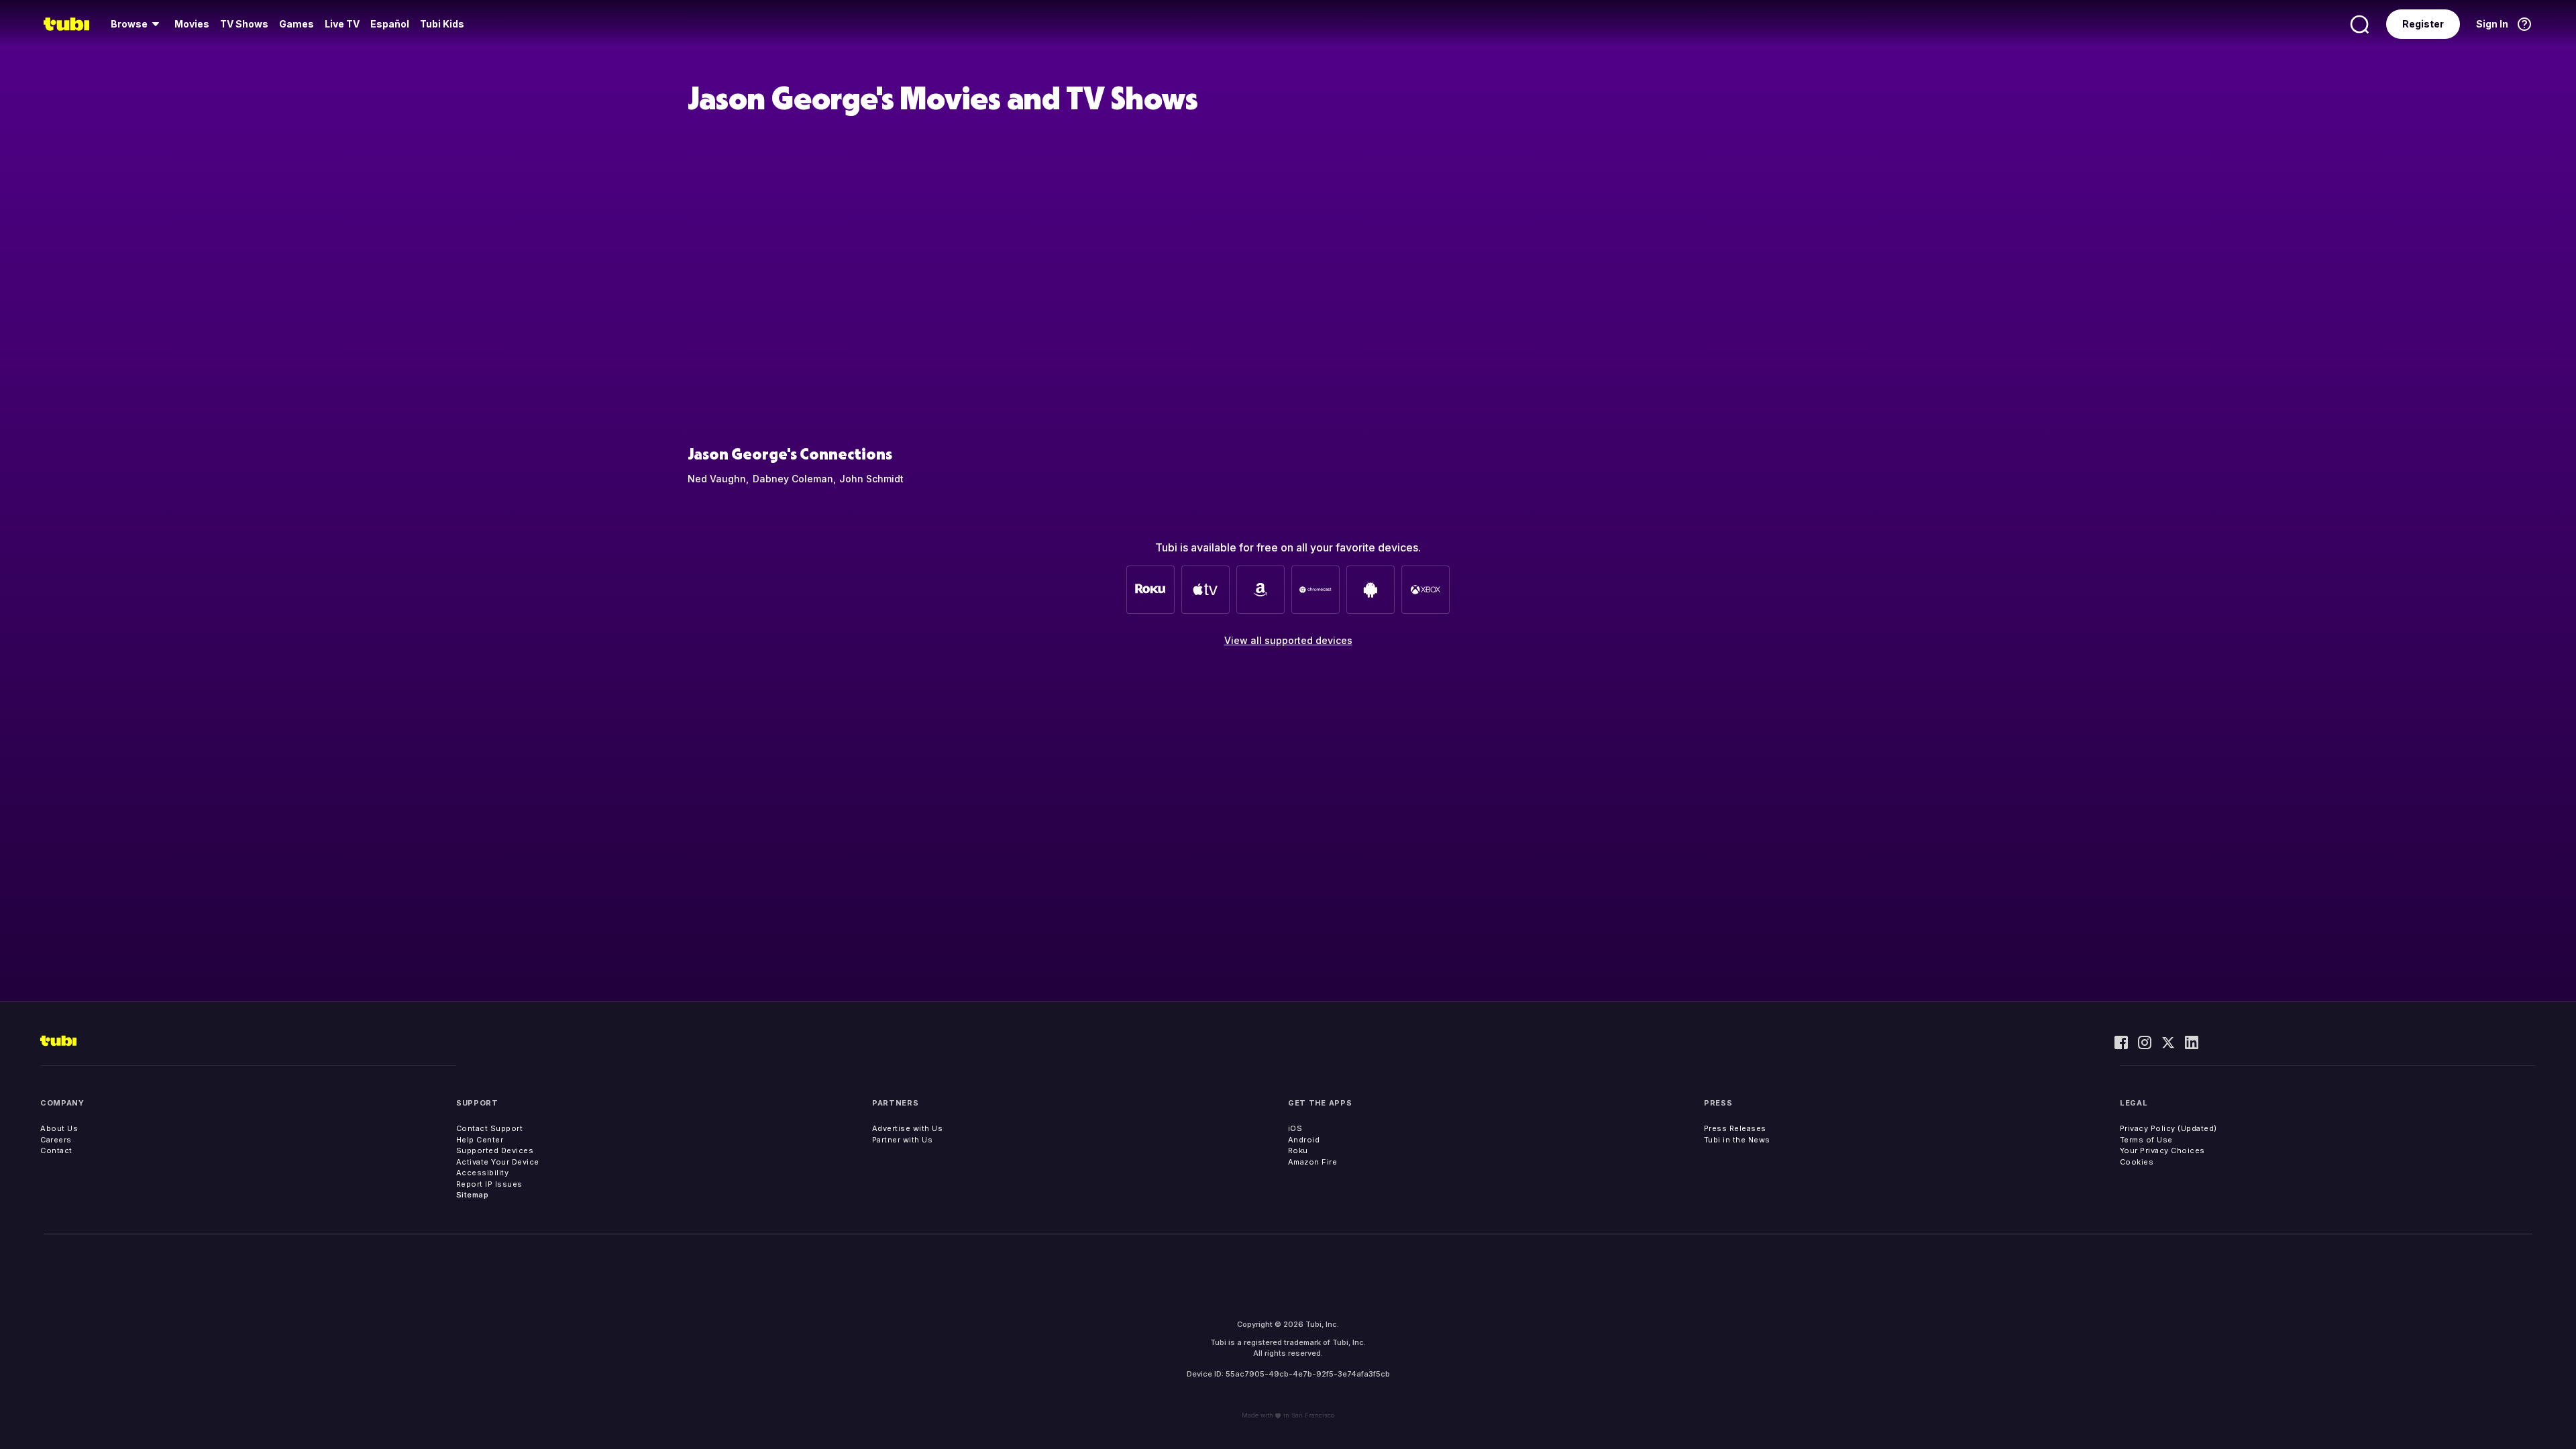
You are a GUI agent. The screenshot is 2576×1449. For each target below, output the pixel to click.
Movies (192, 24)
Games (297, 24)
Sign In (2492, 24)
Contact (56, 1150)
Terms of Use (2146, 1140)
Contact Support (490, 1128)
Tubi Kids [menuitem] (442, 24)
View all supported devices (1288, 640)
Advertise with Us (908, 1128)
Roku (1298, 1150)
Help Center (480, 1140)
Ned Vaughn (717, 479)
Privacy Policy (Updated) (2168, 1128)
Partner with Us (903, 1140)
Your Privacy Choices (2162, 1150)
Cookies (2137, 1162)
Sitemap (473, 1195)
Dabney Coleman (793, 479)
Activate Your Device (498, 1162)
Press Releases (1735, 1128)
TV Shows (244, 24)
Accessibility (483, 1173)
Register (2423, 24)
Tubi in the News (1737, 1140)
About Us (59, 1128)
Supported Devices (495, 1150)
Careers (56, 1140)
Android (1304, 1140)
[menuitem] (137, 24)
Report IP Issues (489, 1184)
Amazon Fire (1313, 1162)
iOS (1295, 1128)
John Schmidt (871, 479)
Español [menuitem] (390, 24)
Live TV (342, 24)
